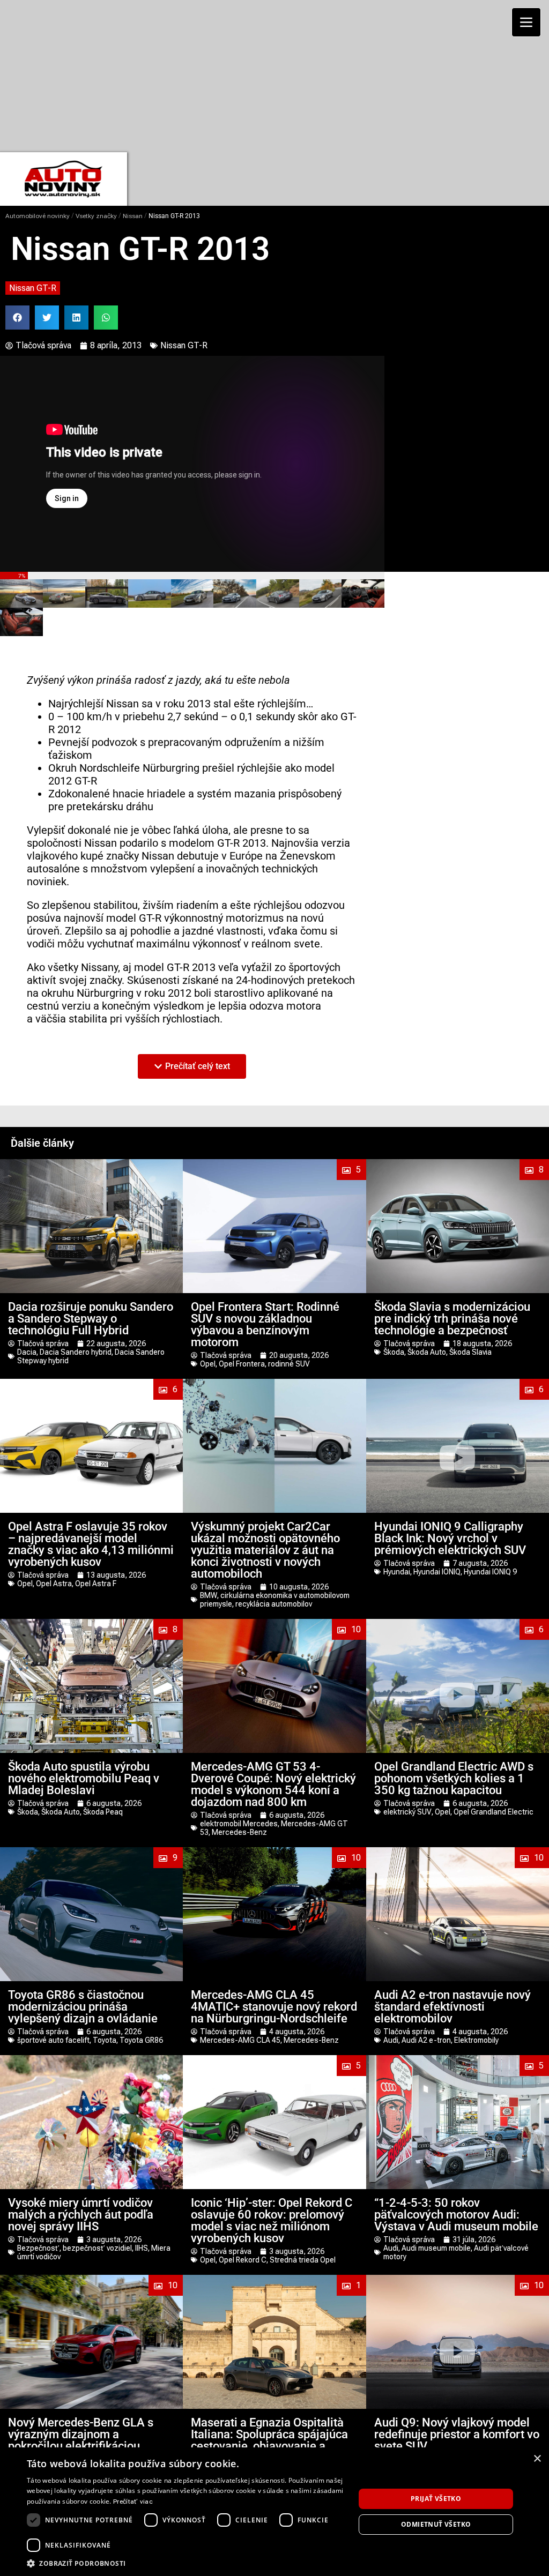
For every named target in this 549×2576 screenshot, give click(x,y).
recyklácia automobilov (274, 1604)
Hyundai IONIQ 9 (490, 1572)
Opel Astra (54, 1584)
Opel (208, 1364)
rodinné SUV (289, 1364)
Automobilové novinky (38, 216)
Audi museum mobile (436, 2248)
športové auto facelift (53, 2040)
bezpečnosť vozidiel (97, 2248)
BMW (209, 1595)
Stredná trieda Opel (303, 2260)
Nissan (133, 216)
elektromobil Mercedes (239, 1824)
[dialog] (274, 2512)
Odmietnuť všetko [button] (436, 2524)
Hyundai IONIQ (437, 1572)
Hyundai (397, 1572)
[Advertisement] (274, 75)
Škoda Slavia (470, 1352)
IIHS (142, 2248)
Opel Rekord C (243, 2260)
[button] (17, 318)
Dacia (27, 1352)
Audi (391, 2040)
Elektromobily (476, 2040)
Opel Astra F (96, 1584)
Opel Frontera (242, 1364)
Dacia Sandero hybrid (76, 1352)
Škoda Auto (427, 1352)
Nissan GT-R (33, 288)
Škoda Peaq (103, 1812)
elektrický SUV (407, 1812)
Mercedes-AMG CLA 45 (240, 2040)
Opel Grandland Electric (494, 1812)
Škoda (394, 1352)
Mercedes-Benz (239, 1832)
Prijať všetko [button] (436, 2499)
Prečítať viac (133, 2502)
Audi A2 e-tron (426, 2040)
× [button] (537, 2459)
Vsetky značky (96, 216)
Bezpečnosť (38, 2248)
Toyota (105, 2040)
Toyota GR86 (141, 2040)
